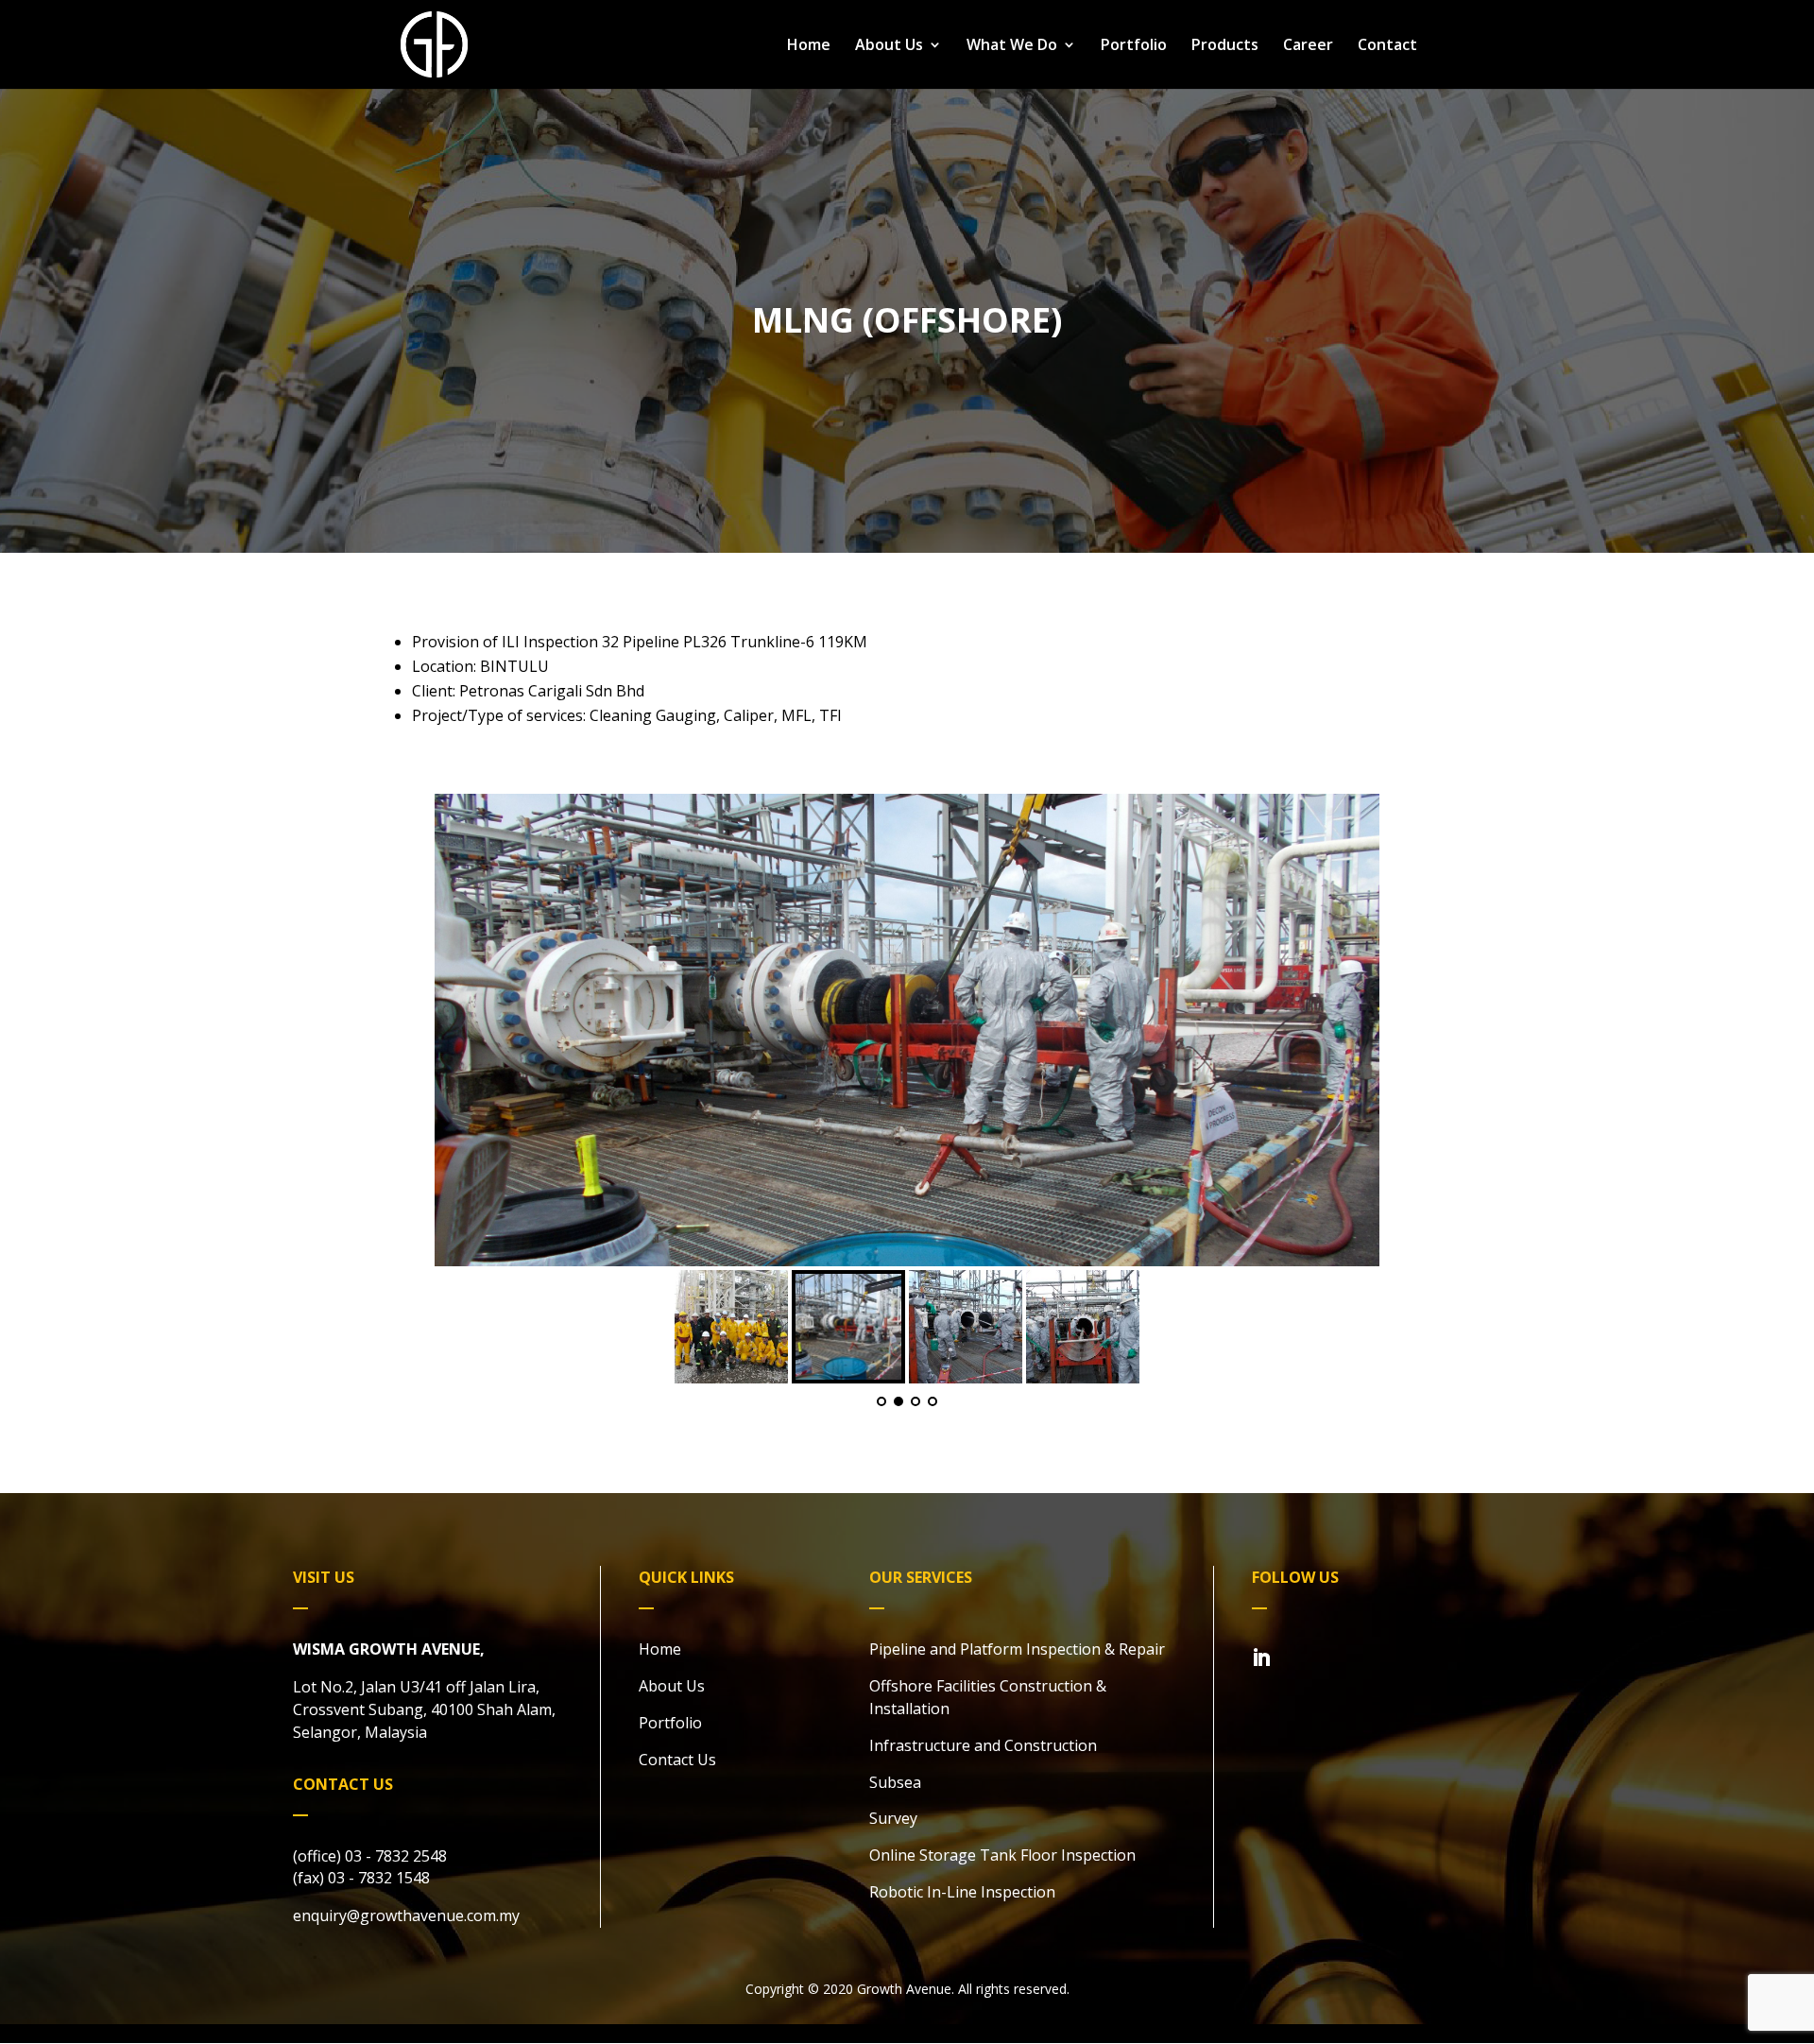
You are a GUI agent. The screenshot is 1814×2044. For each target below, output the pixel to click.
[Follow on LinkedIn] (1261, 1658)
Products (1225, 46)
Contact (1387, 46)
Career (1308, 46)
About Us (889, 46)
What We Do (1012, 46)
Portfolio (1134, 46)
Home (809, 46)
